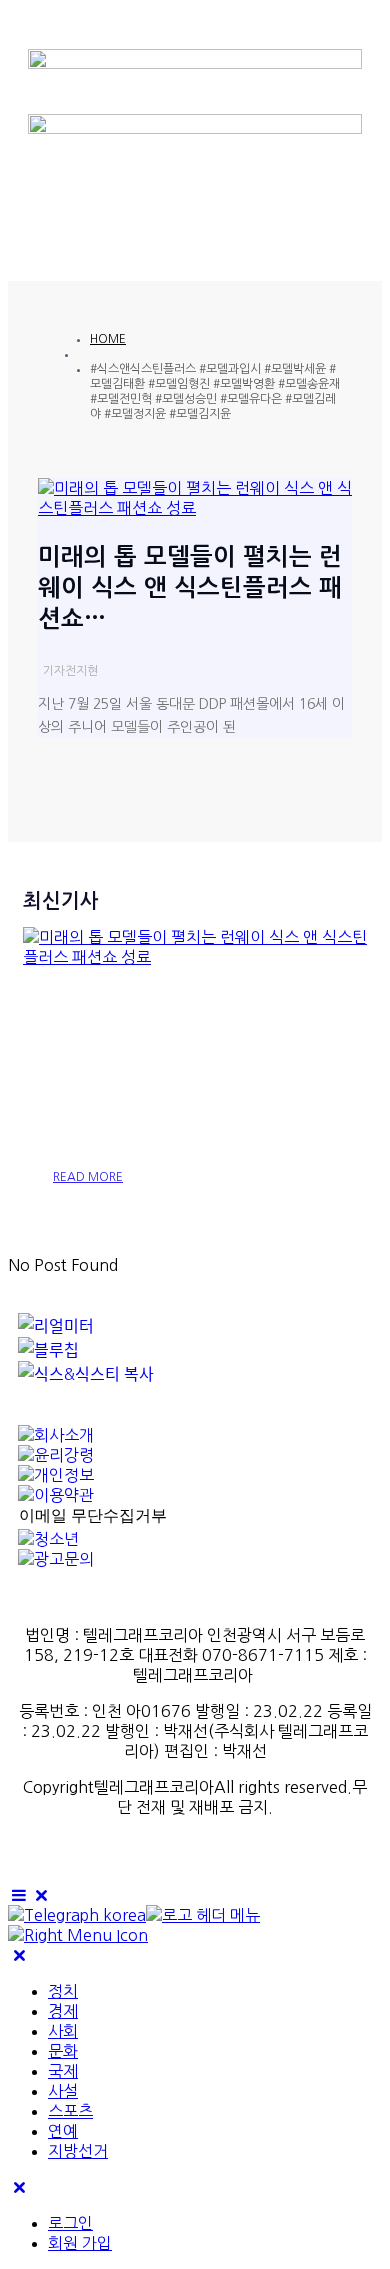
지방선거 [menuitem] (78, 2151)
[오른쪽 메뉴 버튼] (78, 1935)
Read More (88, 1177)
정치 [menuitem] (63, 1991)
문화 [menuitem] (63, 2051)
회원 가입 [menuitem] (80, 2243)
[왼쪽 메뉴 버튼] (30, 1895)
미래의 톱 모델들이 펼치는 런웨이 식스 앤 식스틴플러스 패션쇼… (190, 588)
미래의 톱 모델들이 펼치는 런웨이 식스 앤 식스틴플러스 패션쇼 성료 (193, 1073)
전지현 (81, 671)
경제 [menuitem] (63, 2011)
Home (108, 339)
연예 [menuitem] (63, 2131)
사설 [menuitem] (63, 2091)
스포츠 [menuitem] (70, 2111)
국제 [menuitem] (63, 2071)
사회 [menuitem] (63, 2031)
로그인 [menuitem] (70, 2223)
